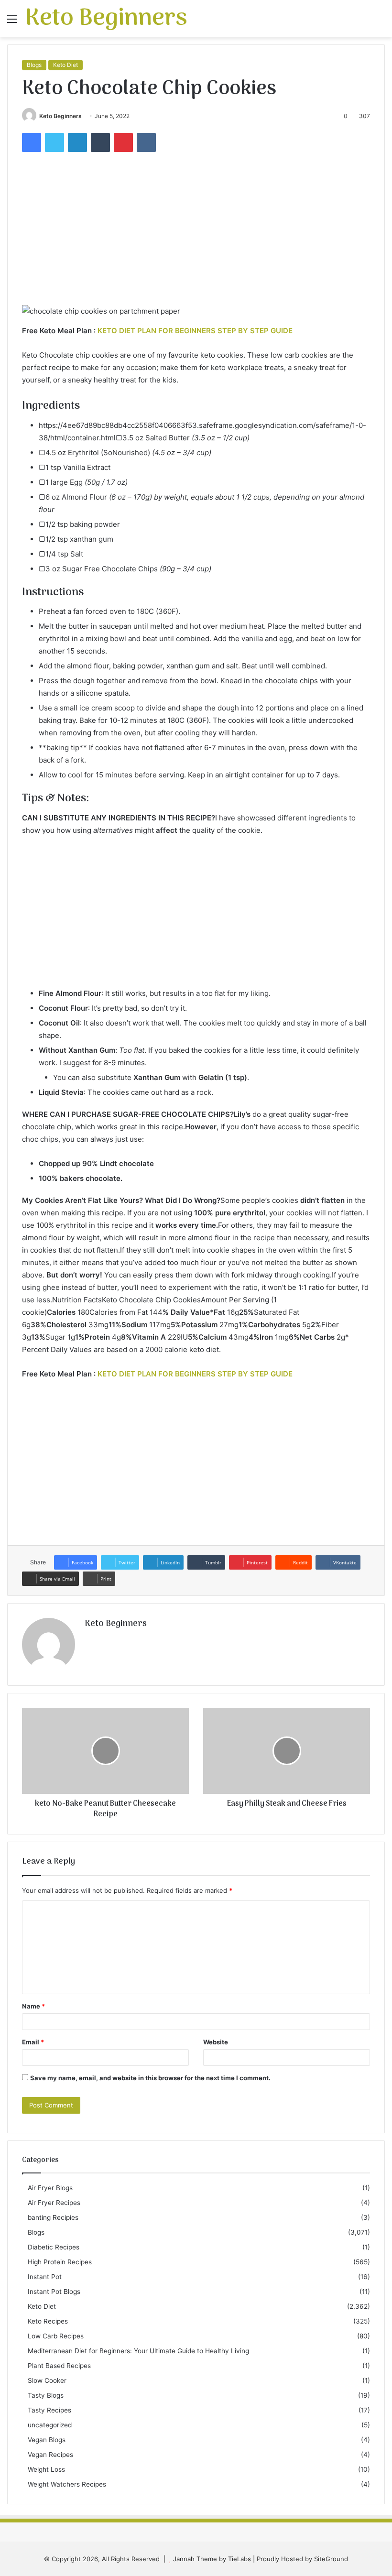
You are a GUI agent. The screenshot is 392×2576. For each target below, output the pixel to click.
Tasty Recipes (49, 2410)
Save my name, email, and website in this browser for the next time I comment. (150, 2078)
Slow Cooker (47, 2380)
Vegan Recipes (50, 2455)
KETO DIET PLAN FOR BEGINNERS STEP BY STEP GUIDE (195, 331)
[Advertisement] (196, 233)
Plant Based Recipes (59, 2366)
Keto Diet (65, 65)
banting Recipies (53, 2217)
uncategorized (50, 2425)
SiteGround (331, 2559)
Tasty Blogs (46, 2395)
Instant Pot (45, 2277)
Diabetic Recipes (54, 2247)
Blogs (34, 65)
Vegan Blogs (47, 2440)
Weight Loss (46, 2469)
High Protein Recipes (60, 2262)
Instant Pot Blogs (54, 2292)
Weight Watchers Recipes (67, 2484)
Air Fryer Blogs (50, 2188)
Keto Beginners (60, 116)
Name (33, 2006)
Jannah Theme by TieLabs (212, 2559)
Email (33, 2042)
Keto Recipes (48, 2321)
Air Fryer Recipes (54, 2203)
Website (216, 2042)
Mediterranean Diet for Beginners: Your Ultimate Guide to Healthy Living (138, 2351)
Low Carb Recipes (56, 2336)
